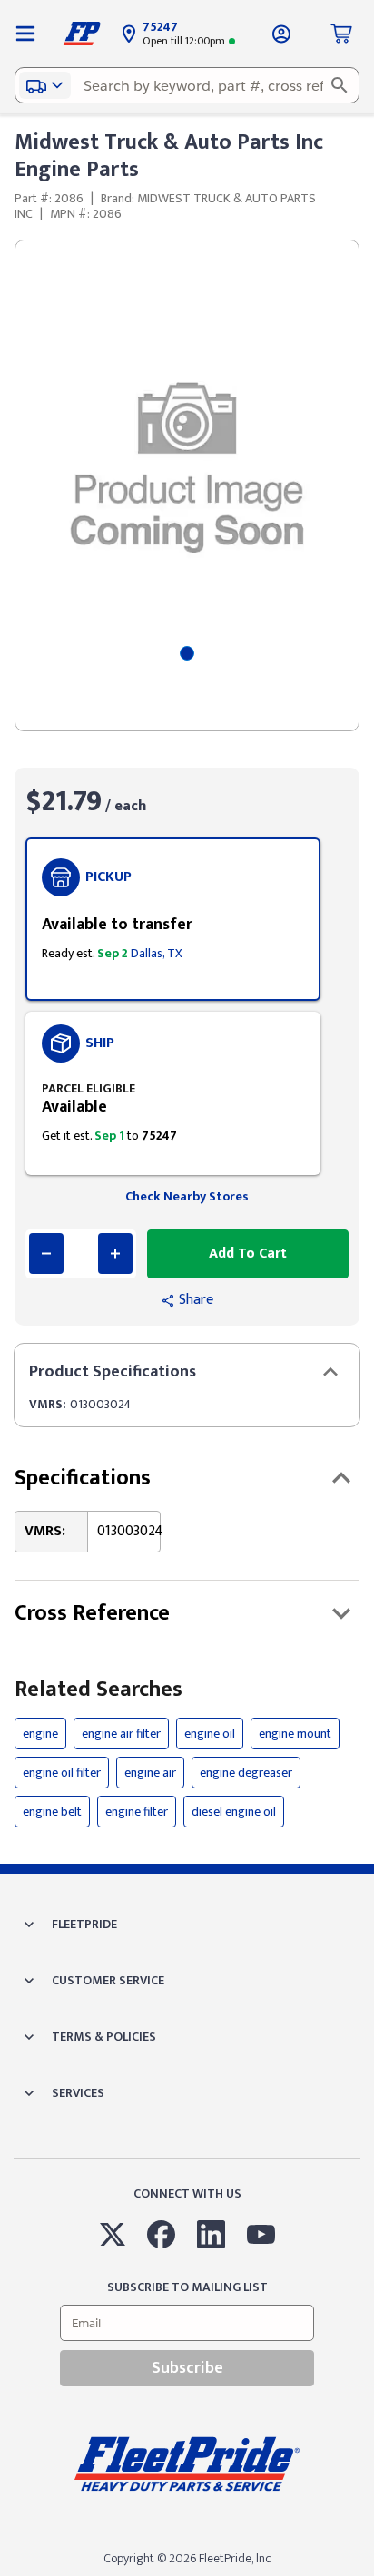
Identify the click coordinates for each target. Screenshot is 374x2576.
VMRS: (48, 1404)
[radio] (173, 919)
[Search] (340, 85)
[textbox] (187, 85)
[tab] (187, 653)
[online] (369, 2575)
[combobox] (187, 85)
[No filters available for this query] (25, 34)
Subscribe (187, 2368)
